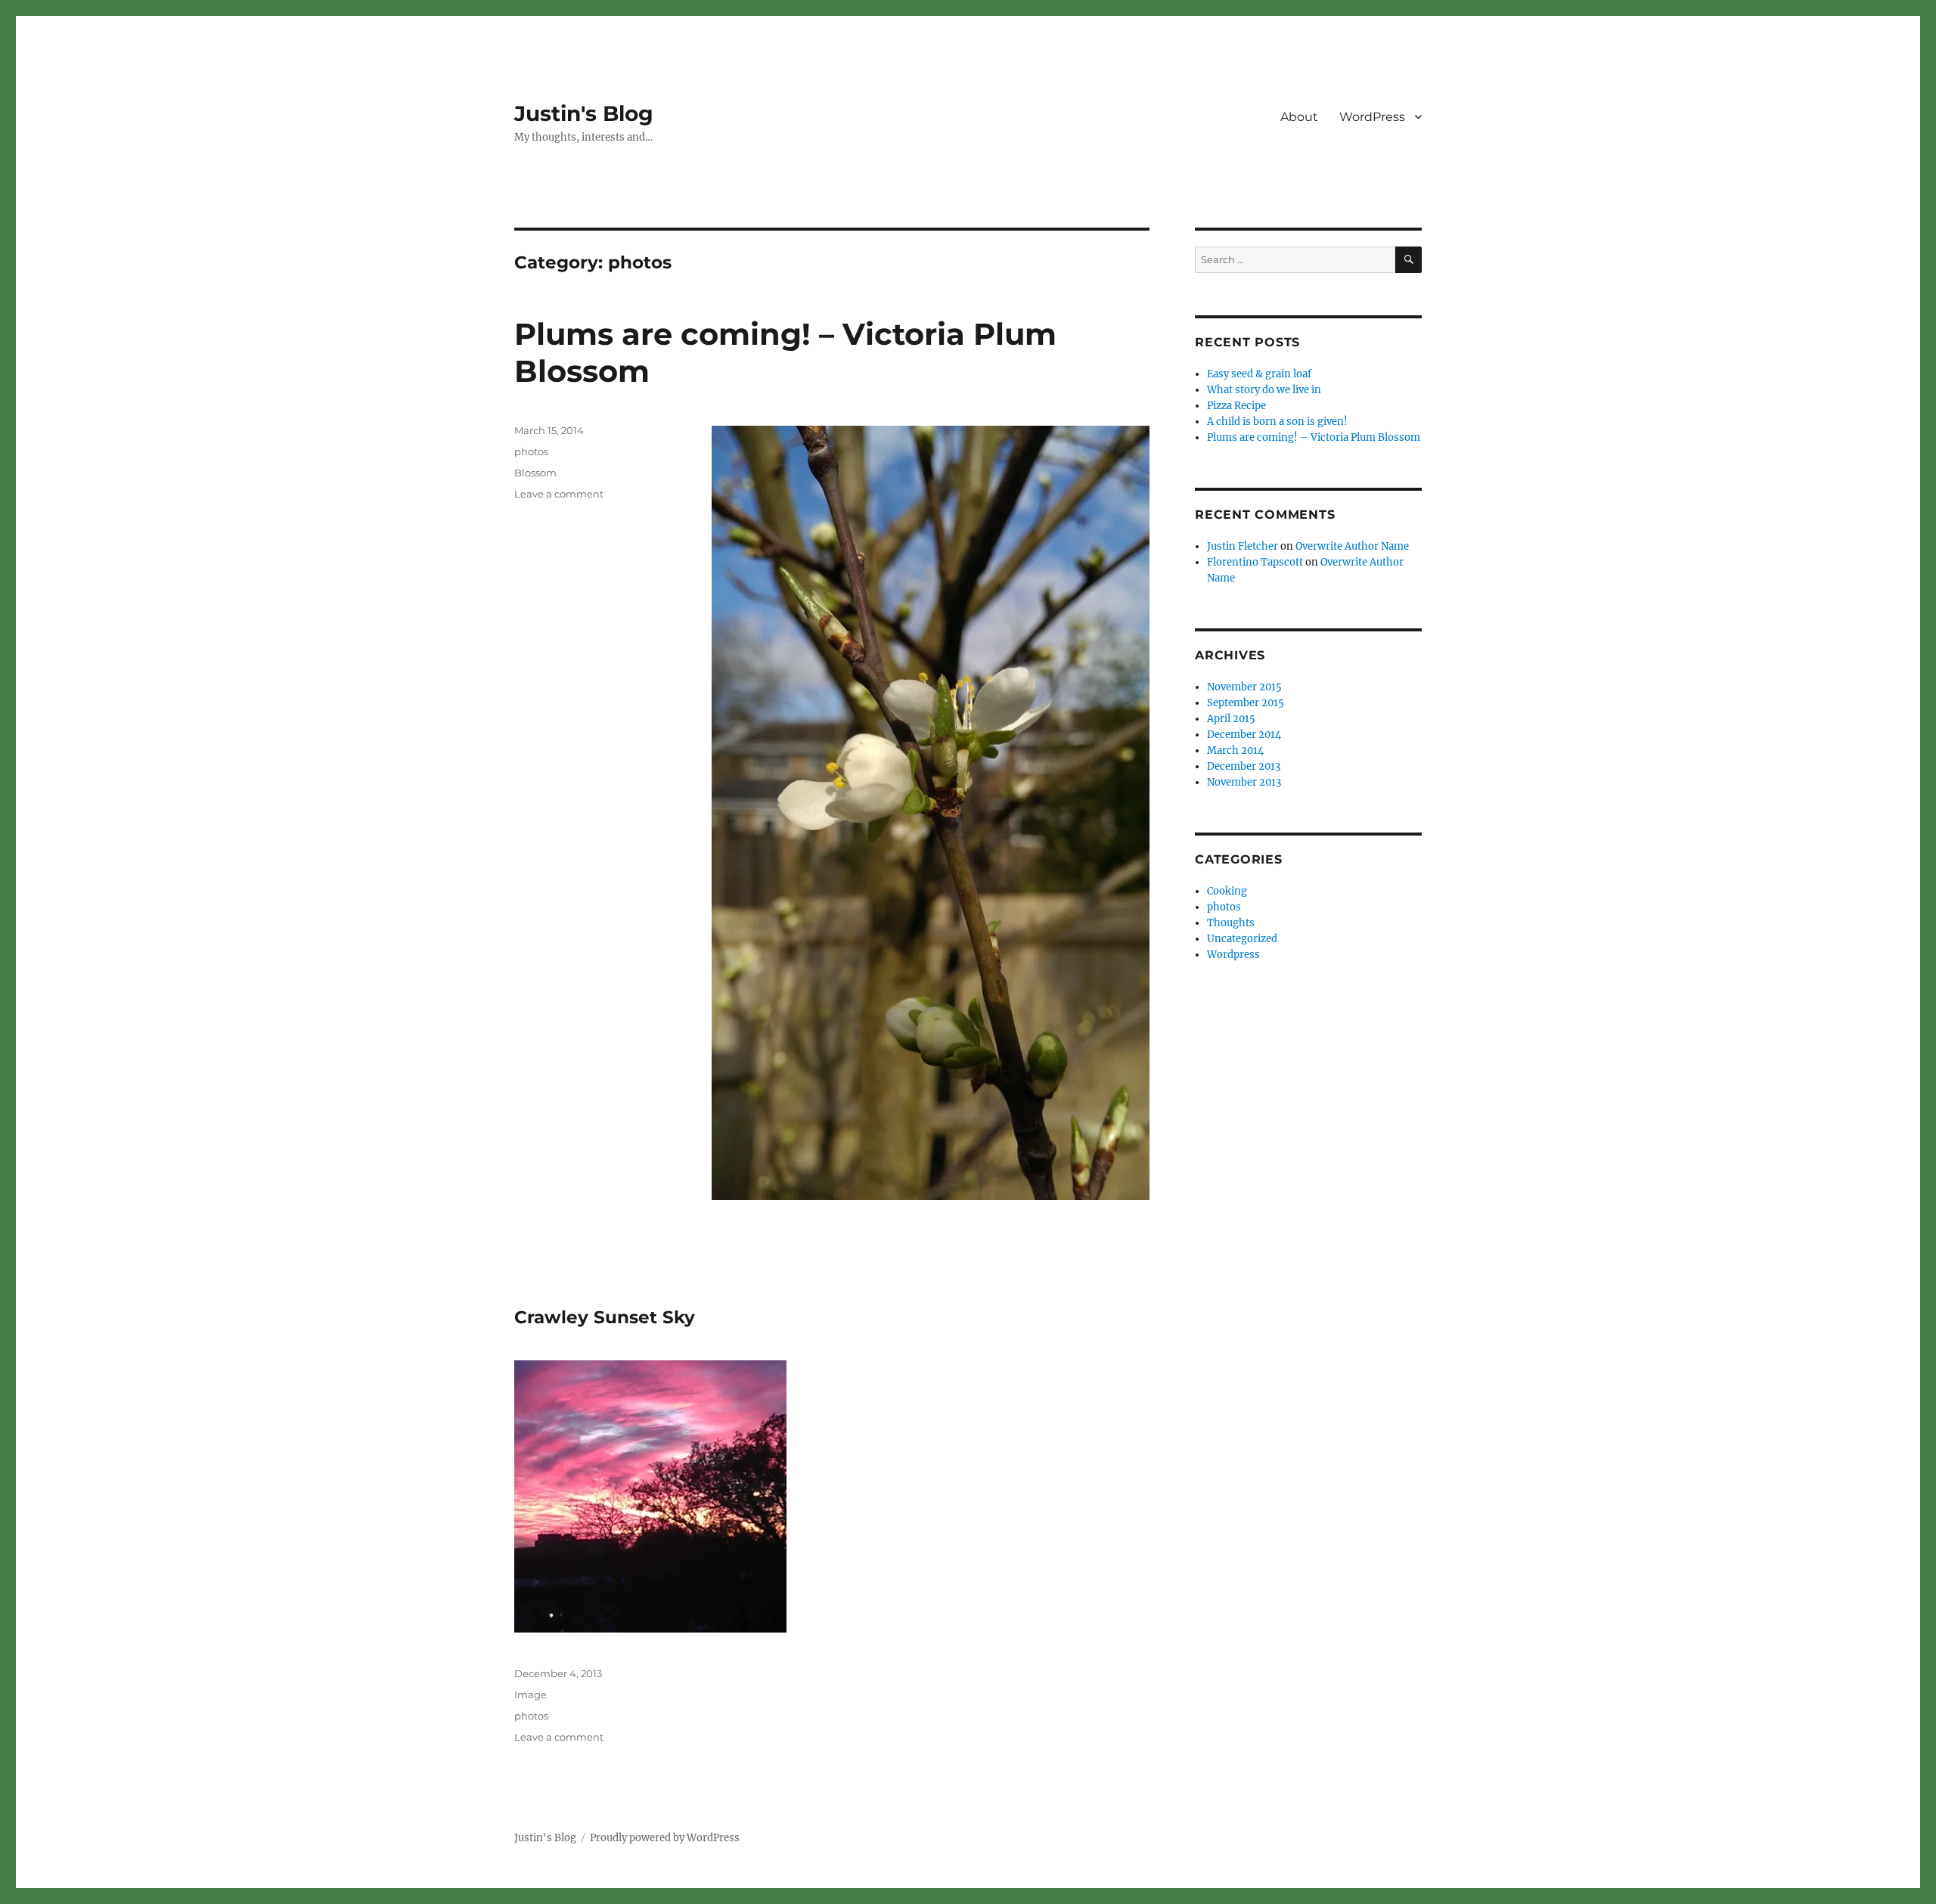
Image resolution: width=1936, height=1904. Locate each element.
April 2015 (1231, 719)
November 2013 (1244, 782)
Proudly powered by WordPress (665, 1838)
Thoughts (1231, 923)
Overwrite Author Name (1352, 546)
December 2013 (1244, 766)
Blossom (535, 473)
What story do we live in (1264, 390)
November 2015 (1244, 687)
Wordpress (1233, 955)
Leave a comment (559, 494)
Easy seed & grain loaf (1259, 374)
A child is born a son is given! (1277, 422)
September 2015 (1246, 703)
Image (531, 1695)
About (1299, 117)
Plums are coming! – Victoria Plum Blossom (1314, 437)
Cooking (1227, 891)
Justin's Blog (584, 113)
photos (531, 451)
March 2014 (1235, 750)
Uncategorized (1242, 939)
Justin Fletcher (1243, 546)
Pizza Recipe (1236, 406)
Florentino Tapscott (1255, 562)
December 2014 (1244, 735)
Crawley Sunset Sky (605, 1317)
